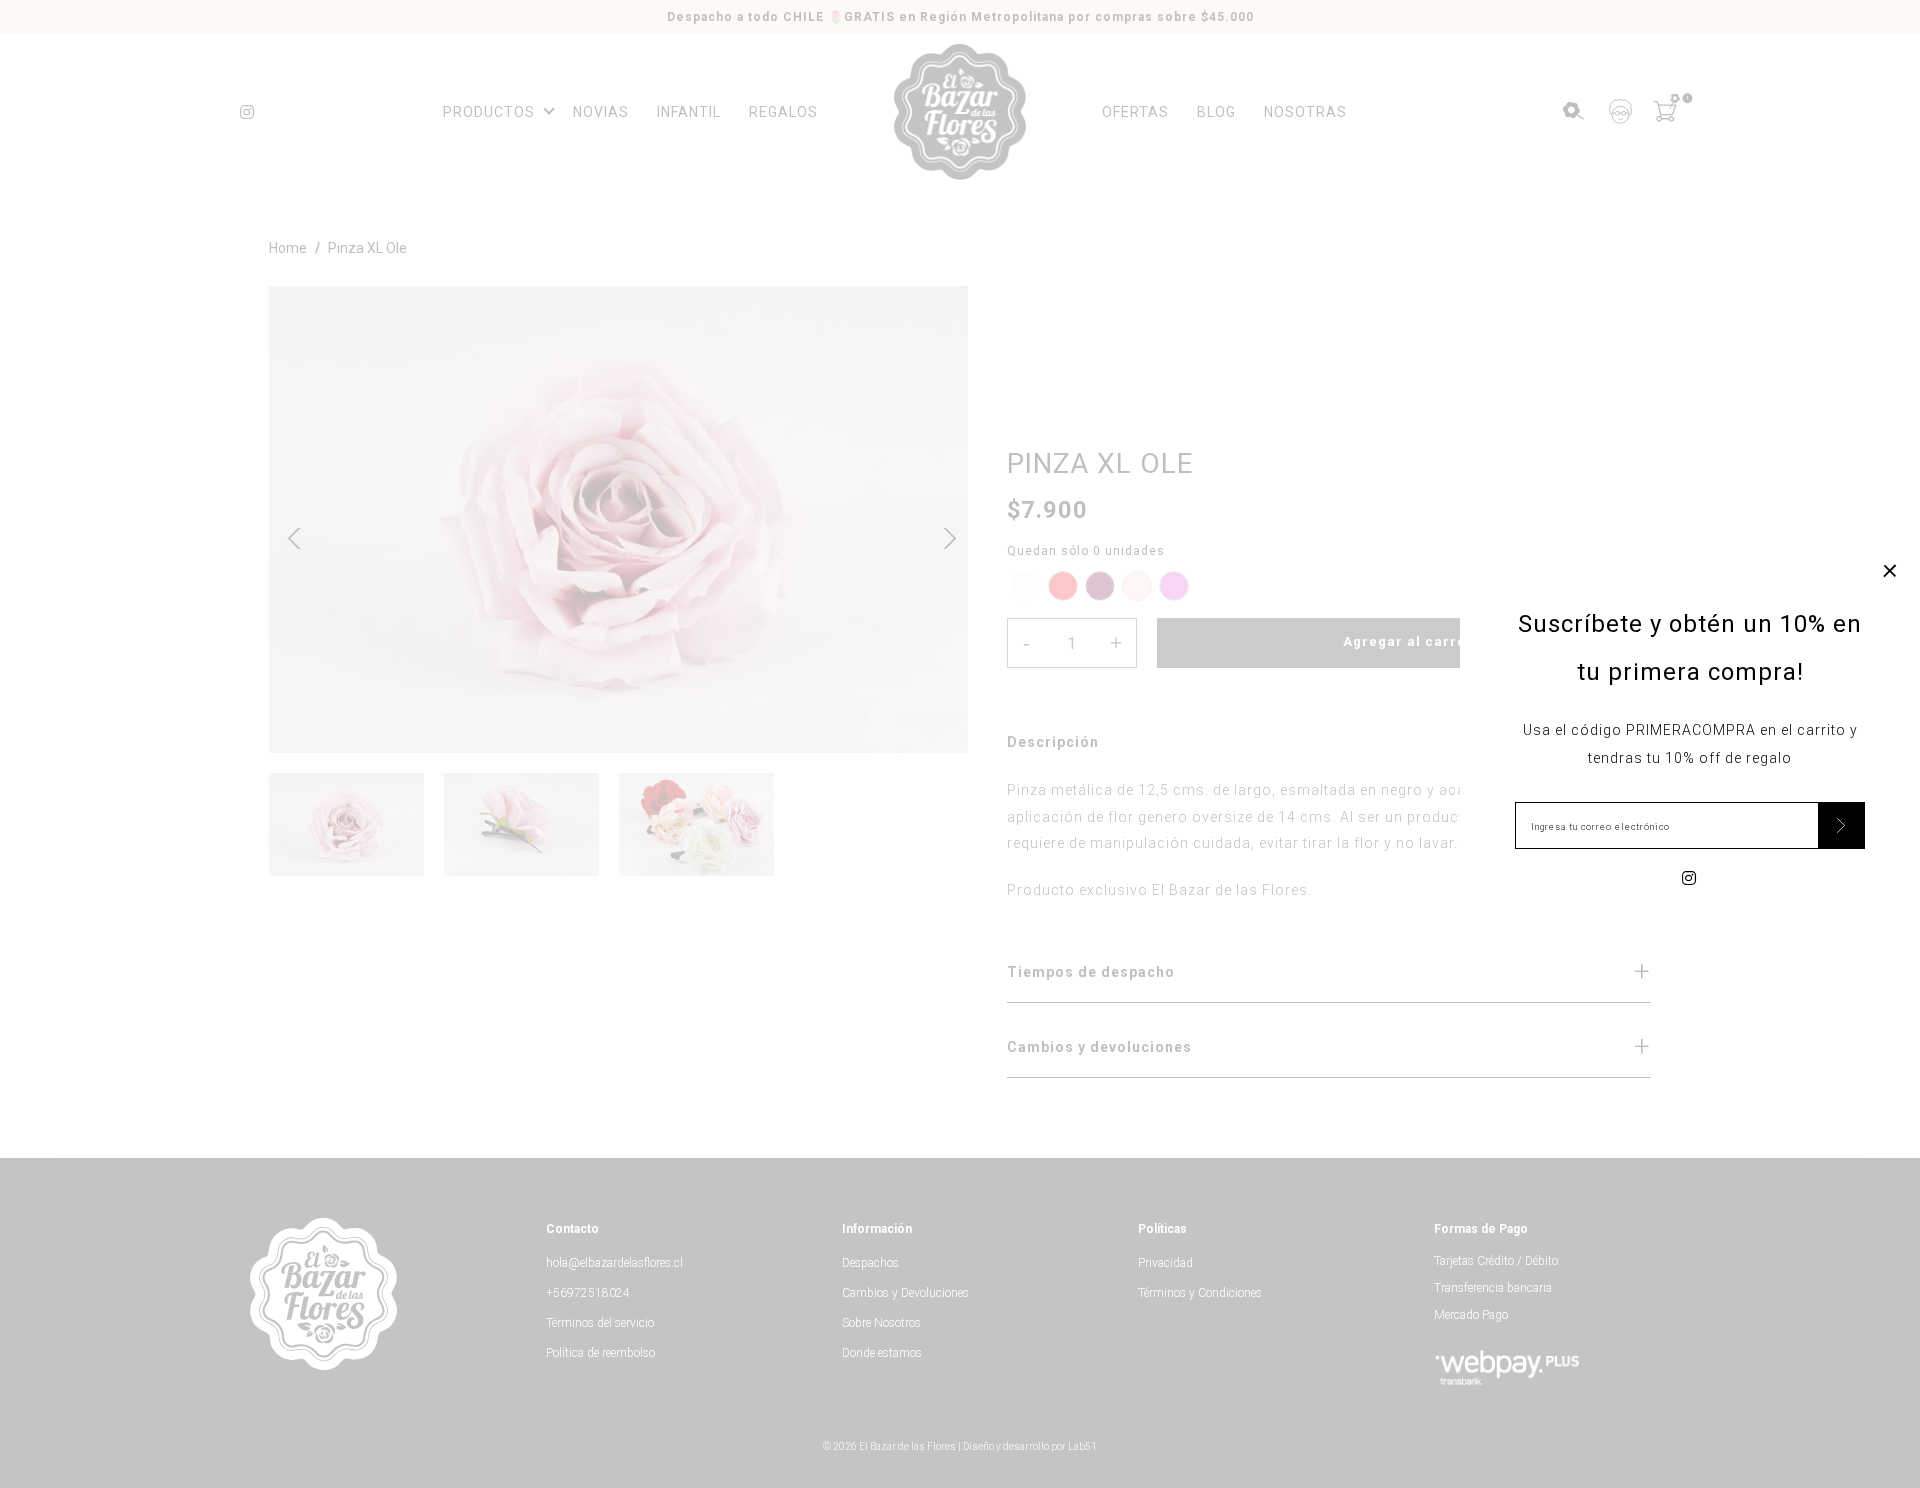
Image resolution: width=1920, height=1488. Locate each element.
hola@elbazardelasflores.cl (614, 1263)
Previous (294, 536)
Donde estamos (882, 1353)
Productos (489, 112)
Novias (601, 112)
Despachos (870, 1263)
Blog (1216, 112)
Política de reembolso (600, 1353)
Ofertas (1135, 112)
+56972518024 (588, 1293)
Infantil (689, 112)
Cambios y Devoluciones (905, 1293)
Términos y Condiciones (1200, 1293)
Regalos (783, 112)
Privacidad (1165, 1263)
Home (288, 248)
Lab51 (1082, 1446)
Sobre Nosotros (881, 1323)
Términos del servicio (600, 1323)
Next (943, 536)
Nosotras (1305, 112)
